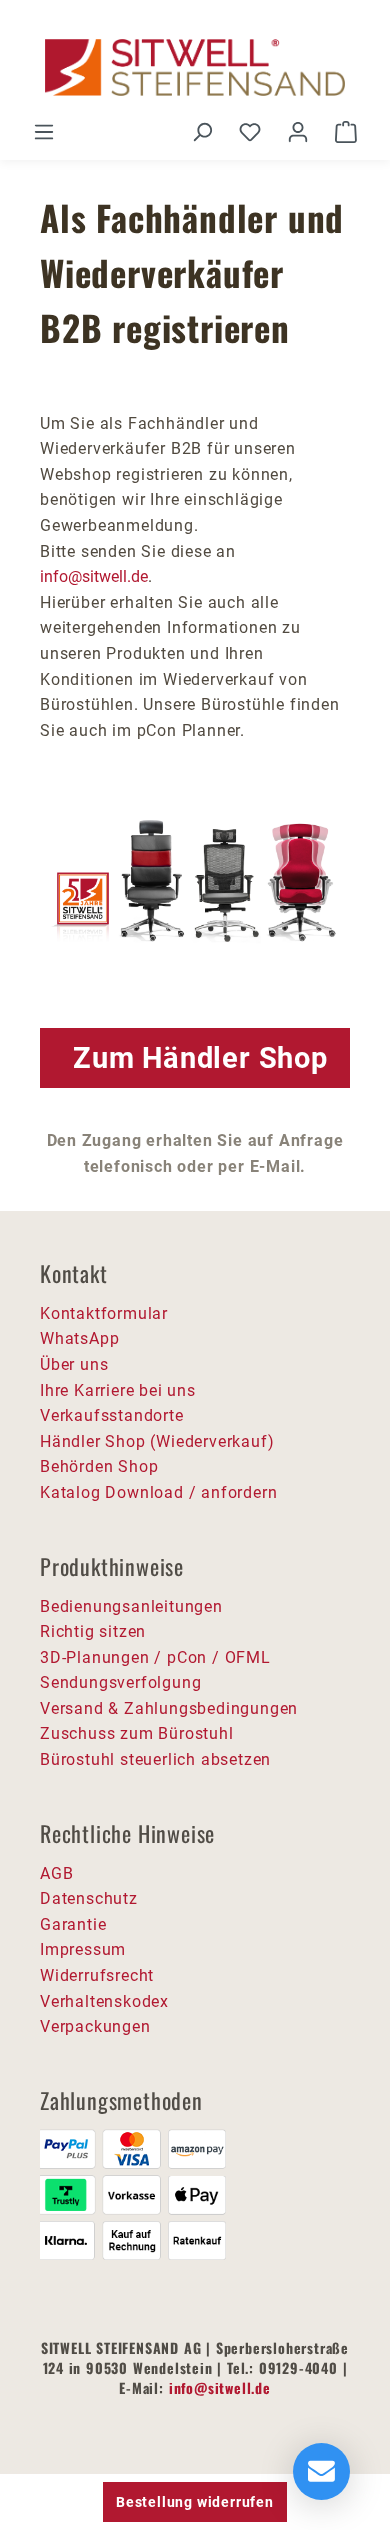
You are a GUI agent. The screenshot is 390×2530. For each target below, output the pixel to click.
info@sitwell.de (94, 576)
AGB (56, 1873)
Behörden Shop (99, 1466)
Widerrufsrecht (97, 1975)
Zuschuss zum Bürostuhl (137, 1733)
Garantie (73, 1924)
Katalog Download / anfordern (158, 1492)
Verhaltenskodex (104, 2001)
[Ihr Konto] (298, 132)
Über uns (74, 1364)
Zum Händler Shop (200, 1058)
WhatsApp (79, 1338)
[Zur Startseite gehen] (195, 67)
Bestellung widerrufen (195, 2502)
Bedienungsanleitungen (131, 1606)
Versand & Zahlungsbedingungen (169, 1708)
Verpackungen (95, 2026)
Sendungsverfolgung (120, 1682)
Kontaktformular (104, 1313)
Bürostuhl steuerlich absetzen (155, 1759)
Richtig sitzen (93, 1631)
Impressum (83, 1949)
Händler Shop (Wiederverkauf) (157, 1441)
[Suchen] (202, 132)
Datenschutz (89, 1898)
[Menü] (44, 132)
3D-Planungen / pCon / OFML (155, 1657)
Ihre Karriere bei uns (118, 1390)
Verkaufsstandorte (112, 1415)
